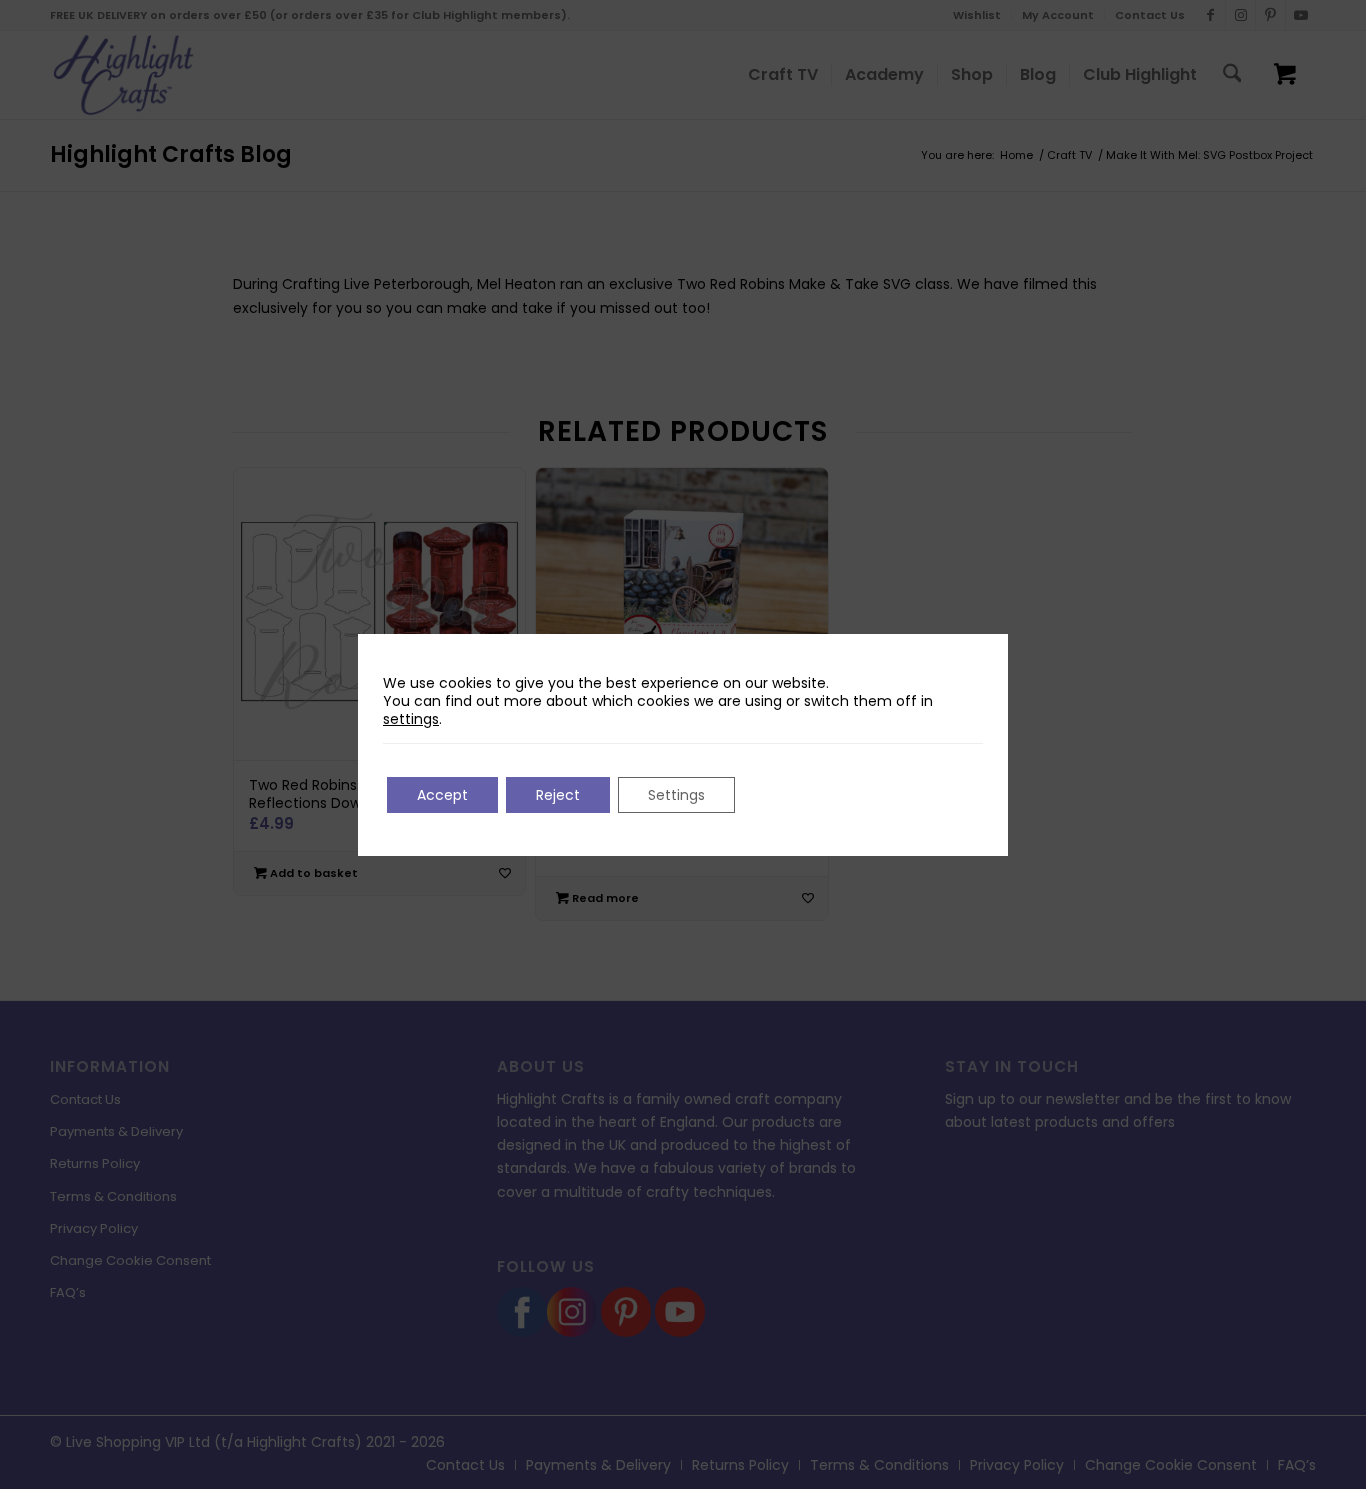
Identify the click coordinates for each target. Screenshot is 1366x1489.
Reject (558, 795)
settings (411, 719)
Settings (676, 795)
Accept (442, 795)
